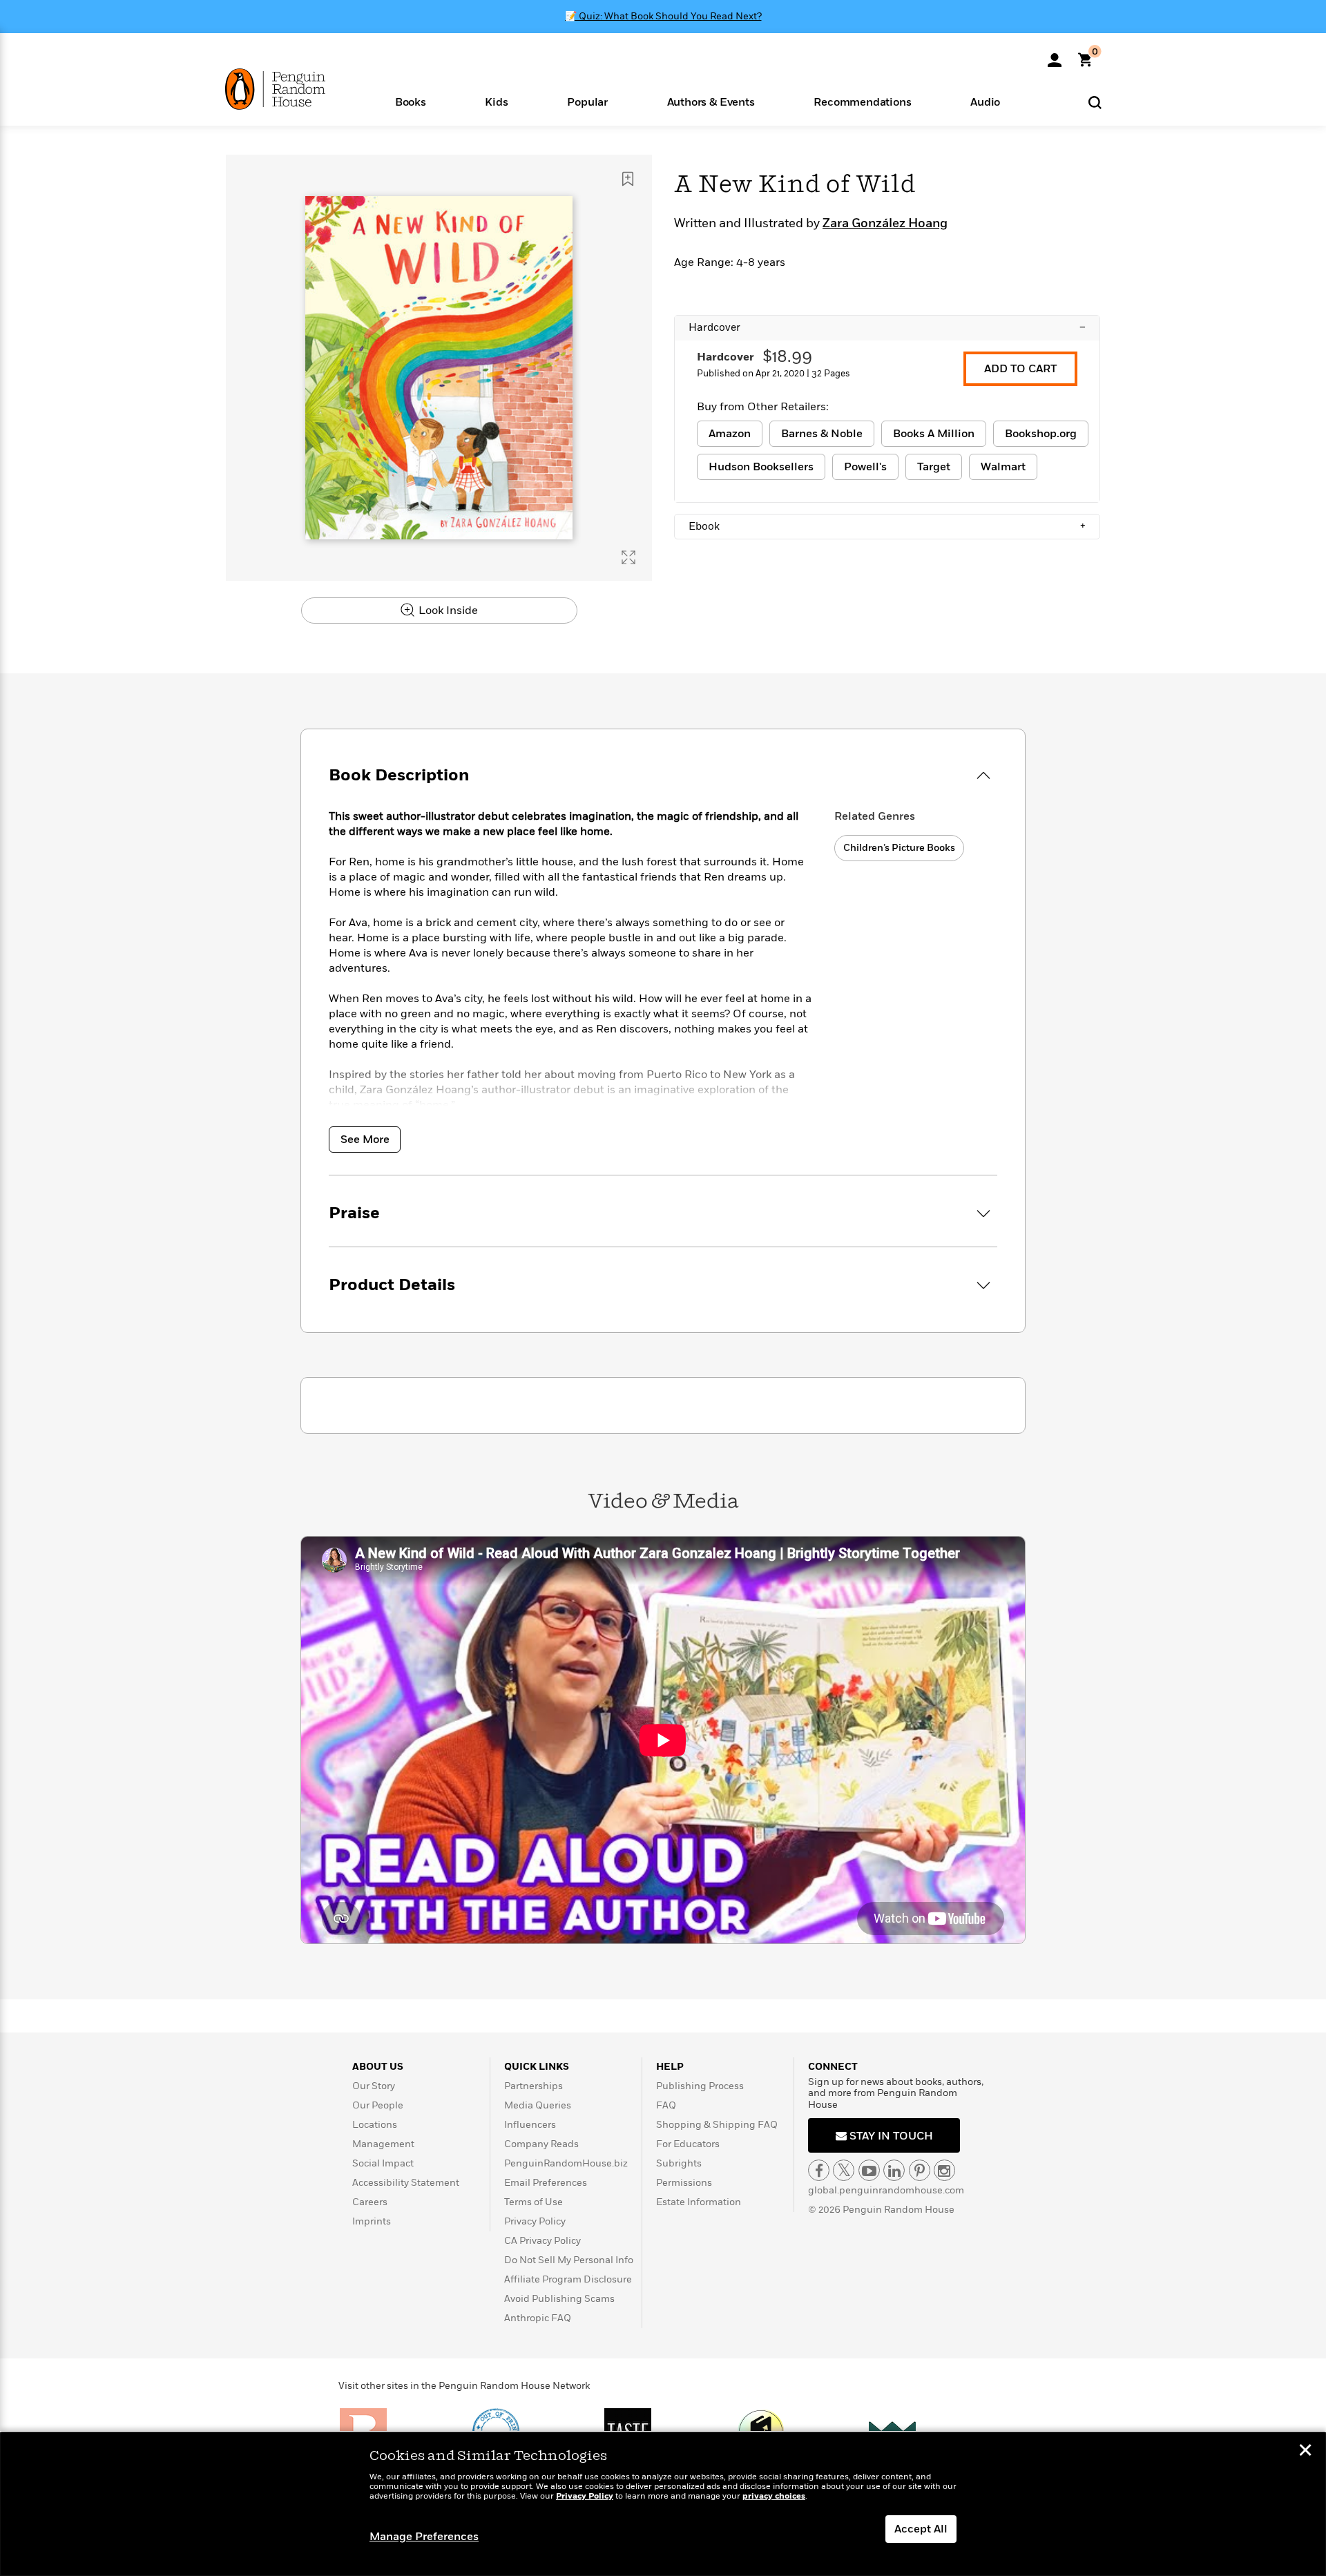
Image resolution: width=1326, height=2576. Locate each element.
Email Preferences (546, 2183)
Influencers (530, 2125)
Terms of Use (534, 2202)
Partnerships (534, 2086)
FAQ (666, 2105)
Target (934, 467)
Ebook (887, 526)
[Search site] (1095, 102)
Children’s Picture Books (899, 848)
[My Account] (1055, 55)
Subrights (679, 2163)
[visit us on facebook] (819, 2170)
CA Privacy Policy (542, 2241)
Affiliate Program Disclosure (568, 2279)
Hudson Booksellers (761, 467)
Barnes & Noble (822, 434)
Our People (378, 2105)
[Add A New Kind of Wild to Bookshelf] (628, 179)
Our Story (374, 2086)
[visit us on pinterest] (920, 2170)
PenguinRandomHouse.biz (566, 2163)
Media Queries (538, 2105)
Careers (370, 2202)
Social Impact (383, 2163)
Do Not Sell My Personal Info (569, 2260)
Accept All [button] (921, 2529)
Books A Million (934, 434)
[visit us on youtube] (869, 2170)
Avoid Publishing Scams (559, 2299)
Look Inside (447, 611)
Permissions (684, 2183)
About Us (378, 2067)
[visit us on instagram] (944, 2170)
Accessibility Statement (406, 2183)
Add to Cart (1020, 369)
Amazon (730, 434)
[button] (411, 101)
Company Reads (541, 2144)
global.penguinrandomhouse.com (886, 2190)
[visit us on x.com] (844, 2170)
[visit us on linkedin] (894, 2170)
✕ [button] (1305, 2452)
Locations (375, 2125)
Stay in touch (890, 2136)
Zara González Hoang (885, 224)
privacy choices (774, 2496)
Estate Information (699, 2202)
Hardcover (887, 327)
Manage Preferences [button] (424, 2537)
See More (365, 1140)
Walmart (1003, 467)
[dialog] (663, 2504)
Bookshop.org (1041, 434)
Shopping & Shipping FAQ (717, 2125)
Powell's (865, 467)
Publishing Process (700, 2086)
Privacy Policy (535, 2221)
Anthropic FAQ (538, 2318)
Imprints (372, 2221)
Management (383, 2144)
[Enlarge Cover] (628, 557)
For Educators (688, 2144)
